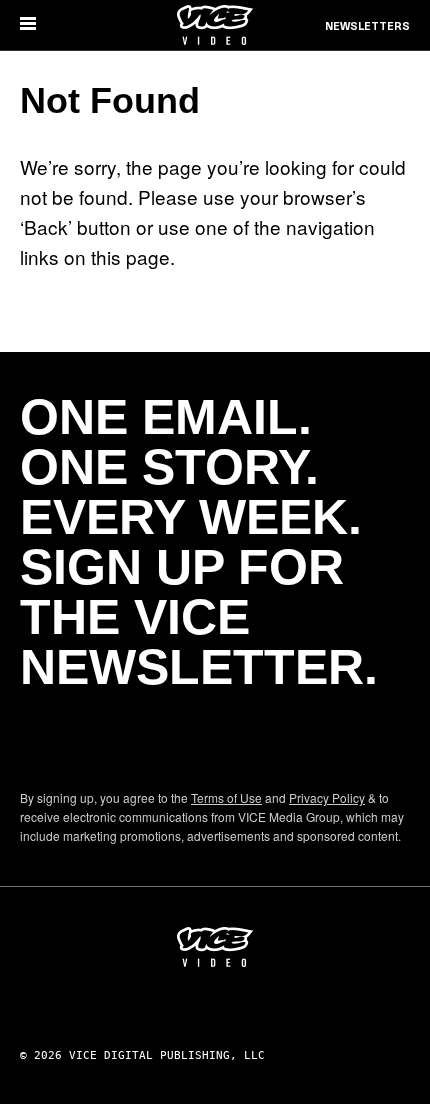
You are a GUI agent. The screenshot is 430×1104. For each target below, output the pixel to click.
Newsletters (367, 27)
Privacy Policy (327, 797)
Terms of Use (226, 797)
